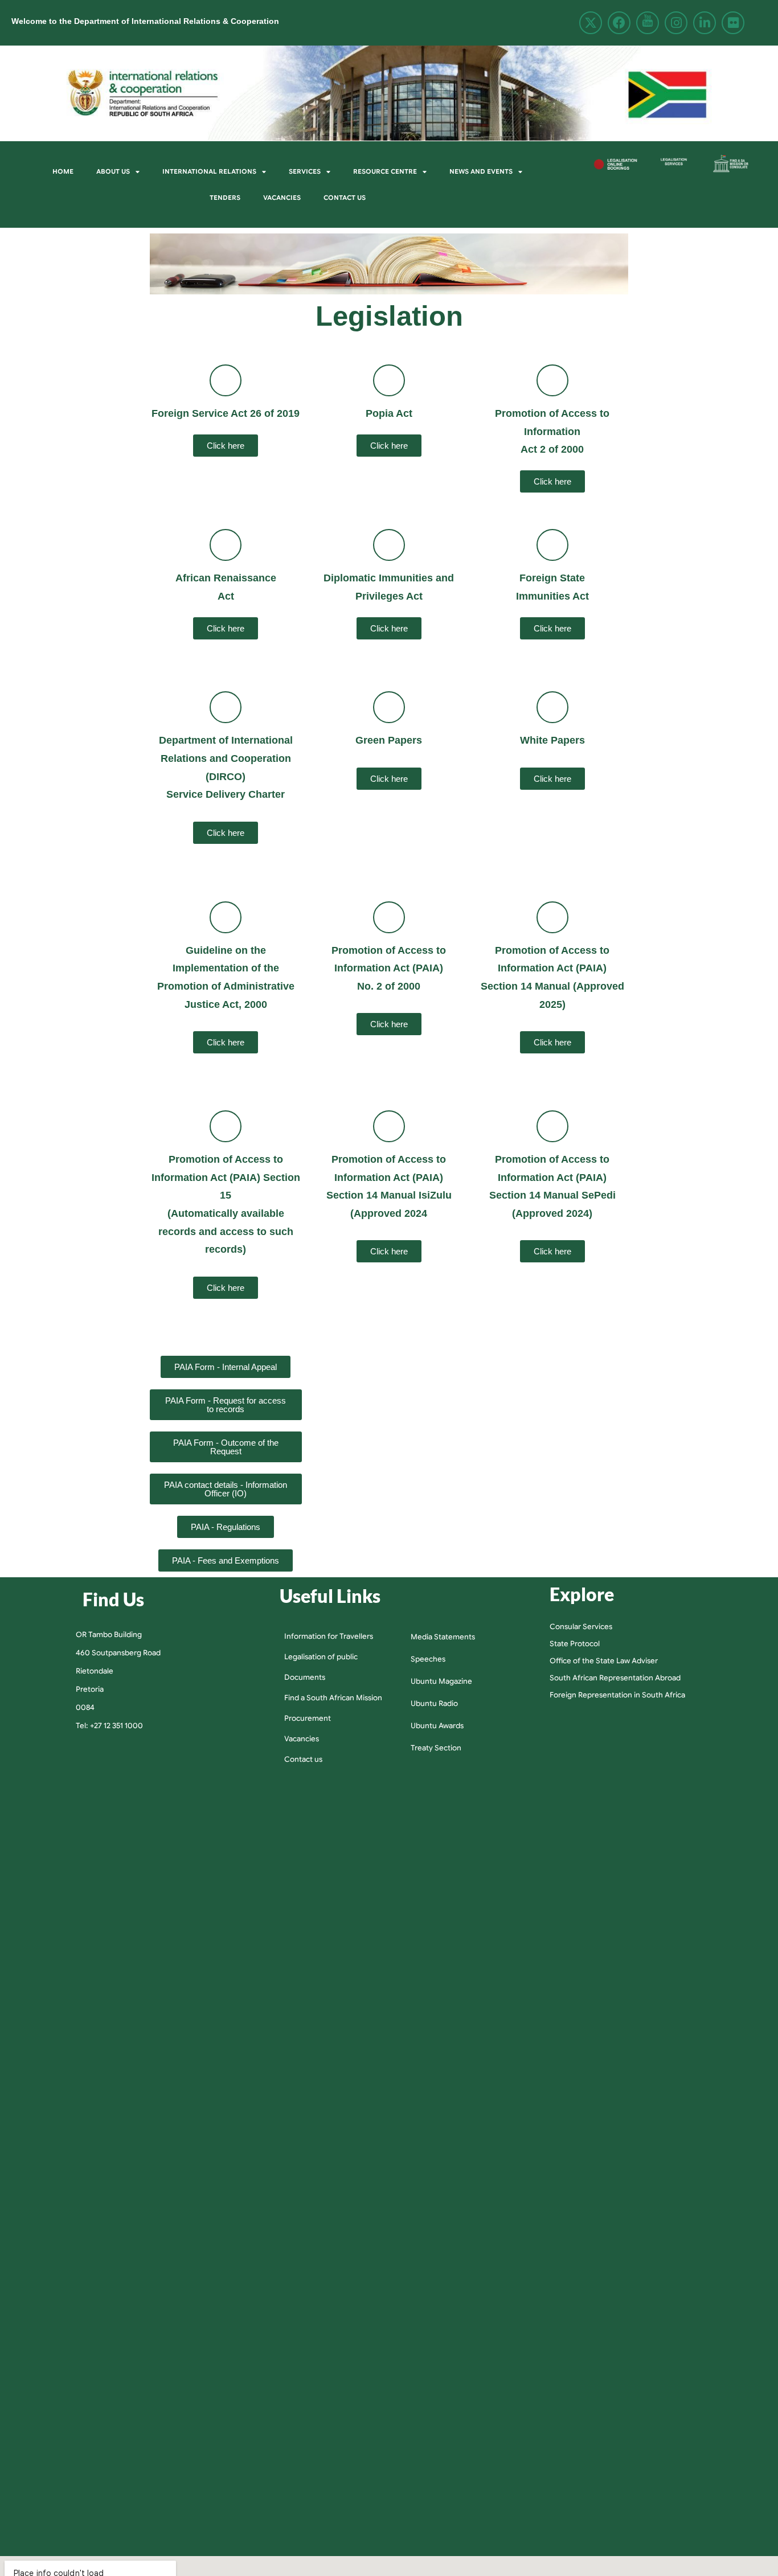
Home (63, 171)
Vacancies (282, 198)
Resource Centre (385, 171)
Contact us (345, 198)
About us (113, 171)
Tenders (225, 198)
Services (305, 171)
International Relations (209, 171)
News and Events (481, 171)
